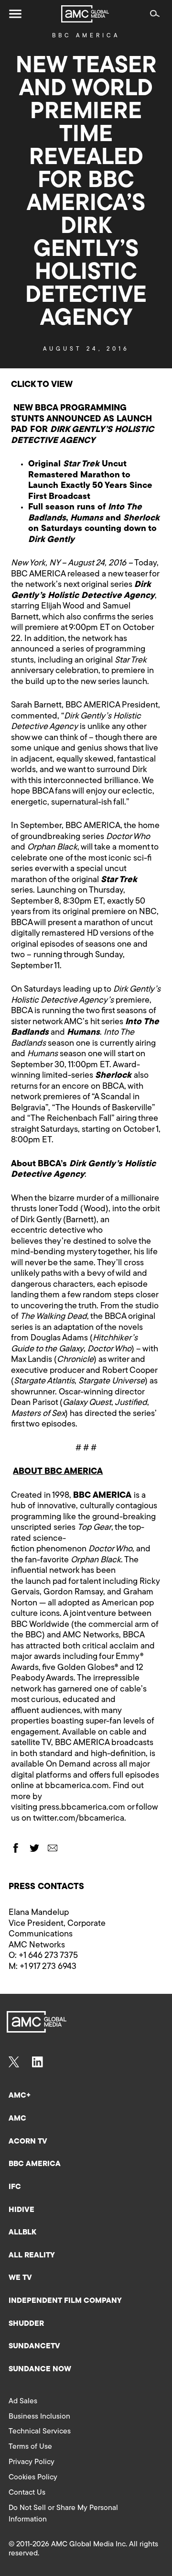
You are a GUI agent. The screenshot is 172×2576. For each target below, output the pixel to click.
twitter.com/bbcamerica (79, 1819)
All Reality (32, 2255)
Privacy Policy (32, 2462)
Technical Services (40, 2432)
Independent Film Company (65, 2301)
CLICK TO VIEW (42, 385)
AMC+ (20, 2096)
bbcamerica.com (77, 1786)
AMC (17, 2119)
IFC (15, 2187)
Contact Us (27, 2493)
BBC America (86, 36)
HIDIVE (21, 2210)
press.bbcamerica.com (82, 1808)
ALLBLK (22, 2233)
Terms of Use (30, 2447)
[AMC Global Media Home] (85, 14)
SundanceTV (34, 2346)
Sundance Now (40, 2369)
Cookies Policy (33, 2477)
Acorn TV (28, 2142)
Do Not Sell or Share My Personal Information (63, 2514)
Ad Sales (23, 2401)
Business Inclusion (39, 2417)
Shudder (26, 2324)
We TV (20, 2278)
